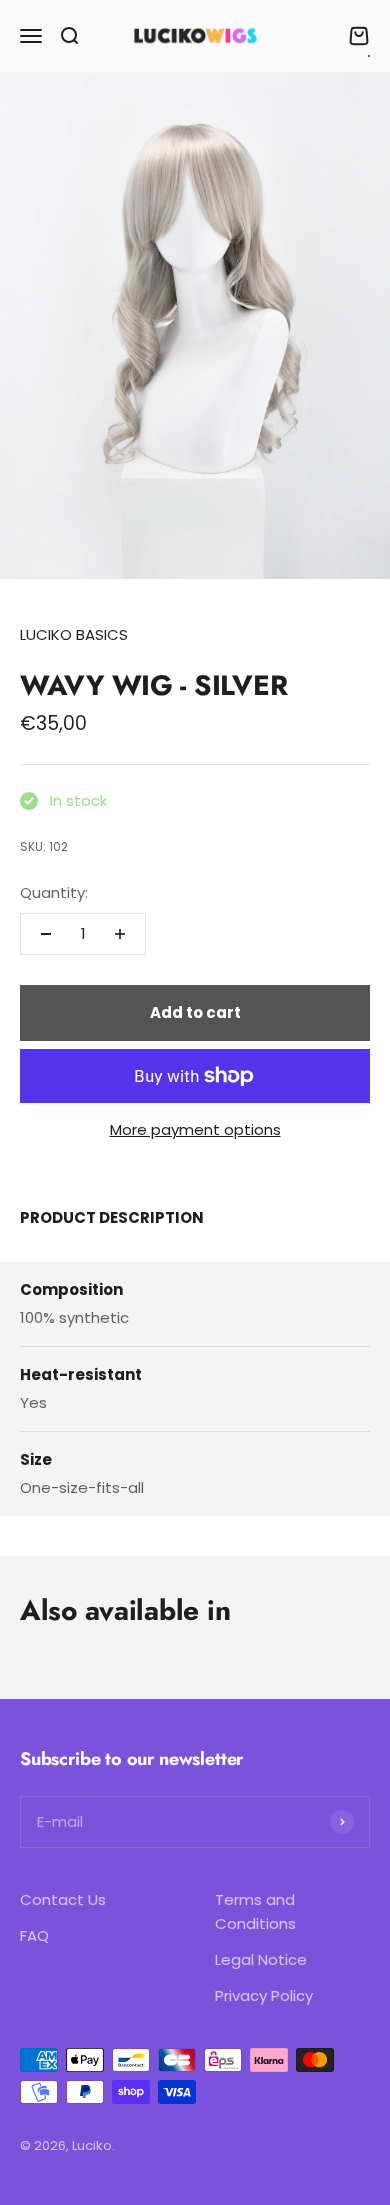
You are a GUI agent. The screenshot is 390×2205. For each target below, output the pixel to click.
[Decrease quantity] (46, 934)
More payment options (195, 1129)
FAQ (34, 1935)
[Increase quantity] (120, 934)
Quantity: (54, 892)
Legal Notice (261, 1959)
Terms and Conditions (255, 1911)
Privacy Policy (264, 1995)
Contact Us (63, 1899)
